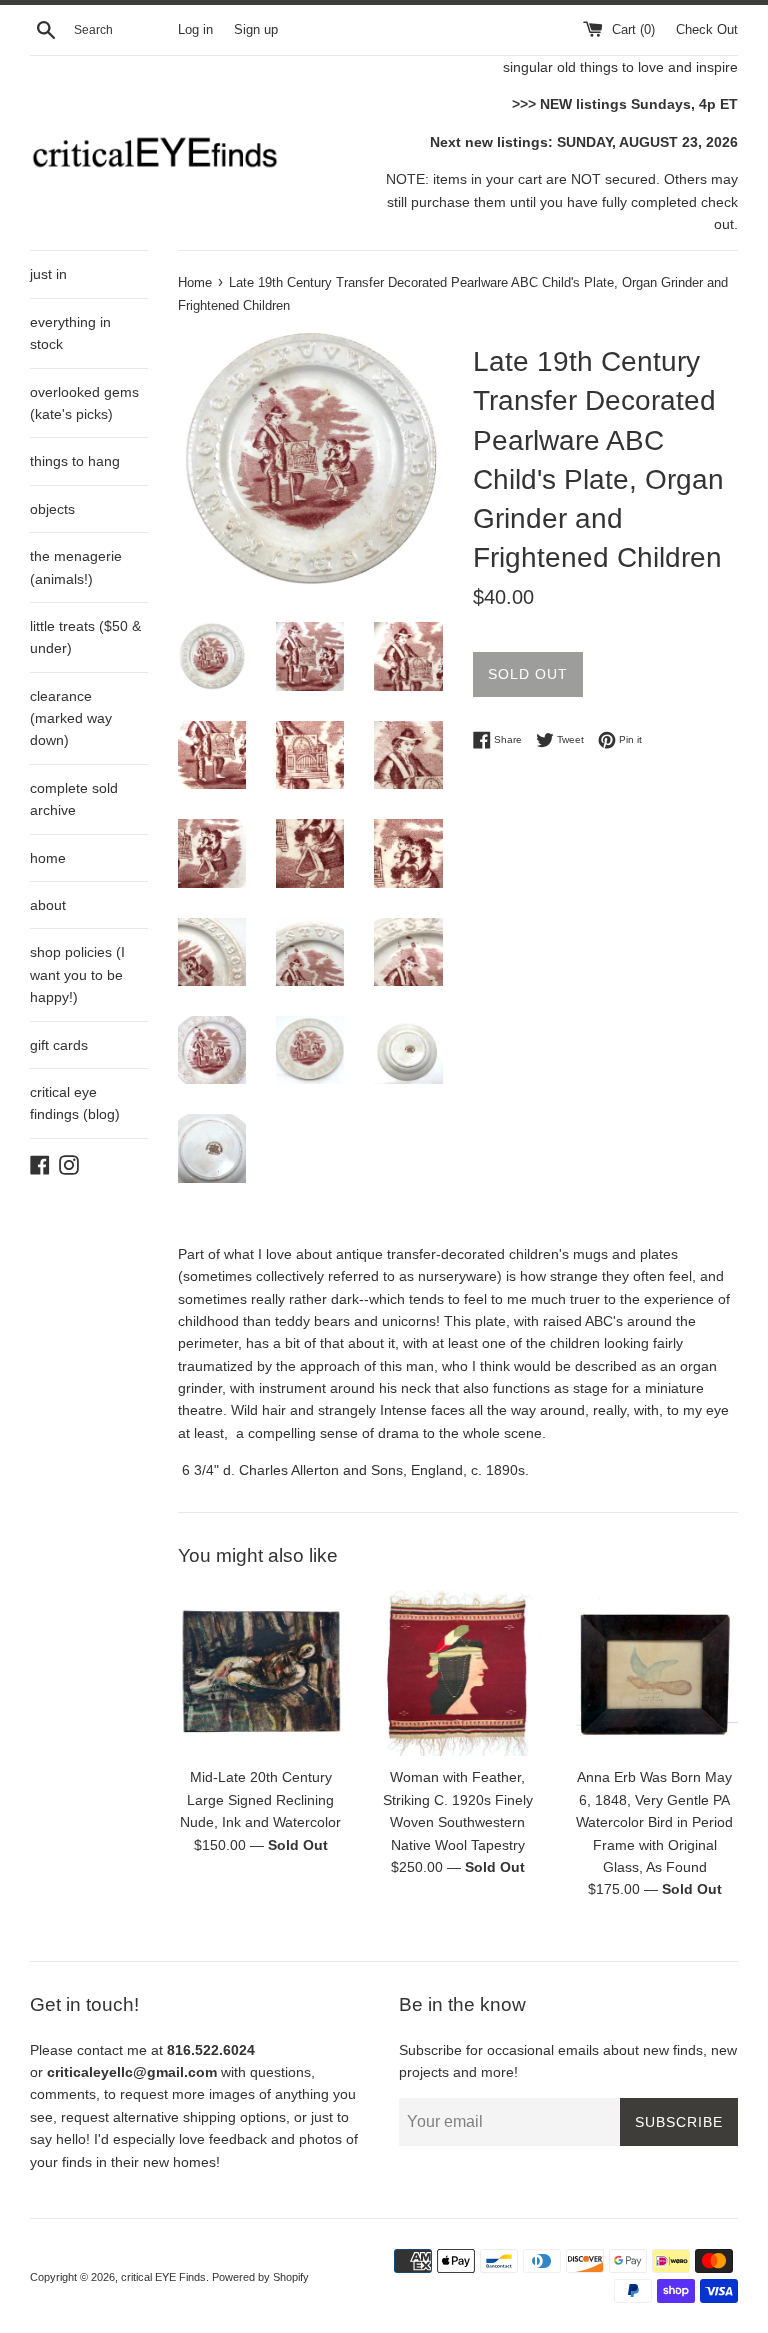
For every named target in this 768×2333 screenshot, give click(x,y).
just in (48, 274)
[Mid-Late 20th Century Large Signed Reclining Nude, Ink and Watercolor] (261, 1673)
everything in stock (70, 333)
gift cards (59, 1045)
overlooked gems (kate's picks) (84, 403)
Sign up (256, 30)
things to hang (75, 461)
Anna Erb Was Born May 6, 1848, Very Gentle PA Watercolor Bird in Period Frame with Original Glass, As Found (654, 1822)
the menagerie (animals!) (76, 567)
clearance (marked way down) (71, 718)
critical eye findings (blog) (75, 1103)
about (48, 905)
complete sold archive (74, 799)
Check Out (707, 30)
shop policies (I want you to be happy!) (77, 974)
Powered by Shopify (260, 2277)
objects (52, 509)
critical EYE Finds (163, 2277)
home (48, 858)
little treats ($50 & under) (85, 637)
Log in (195, 30)
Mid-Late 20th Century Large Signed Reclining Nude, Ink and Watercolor (260, 1799)
